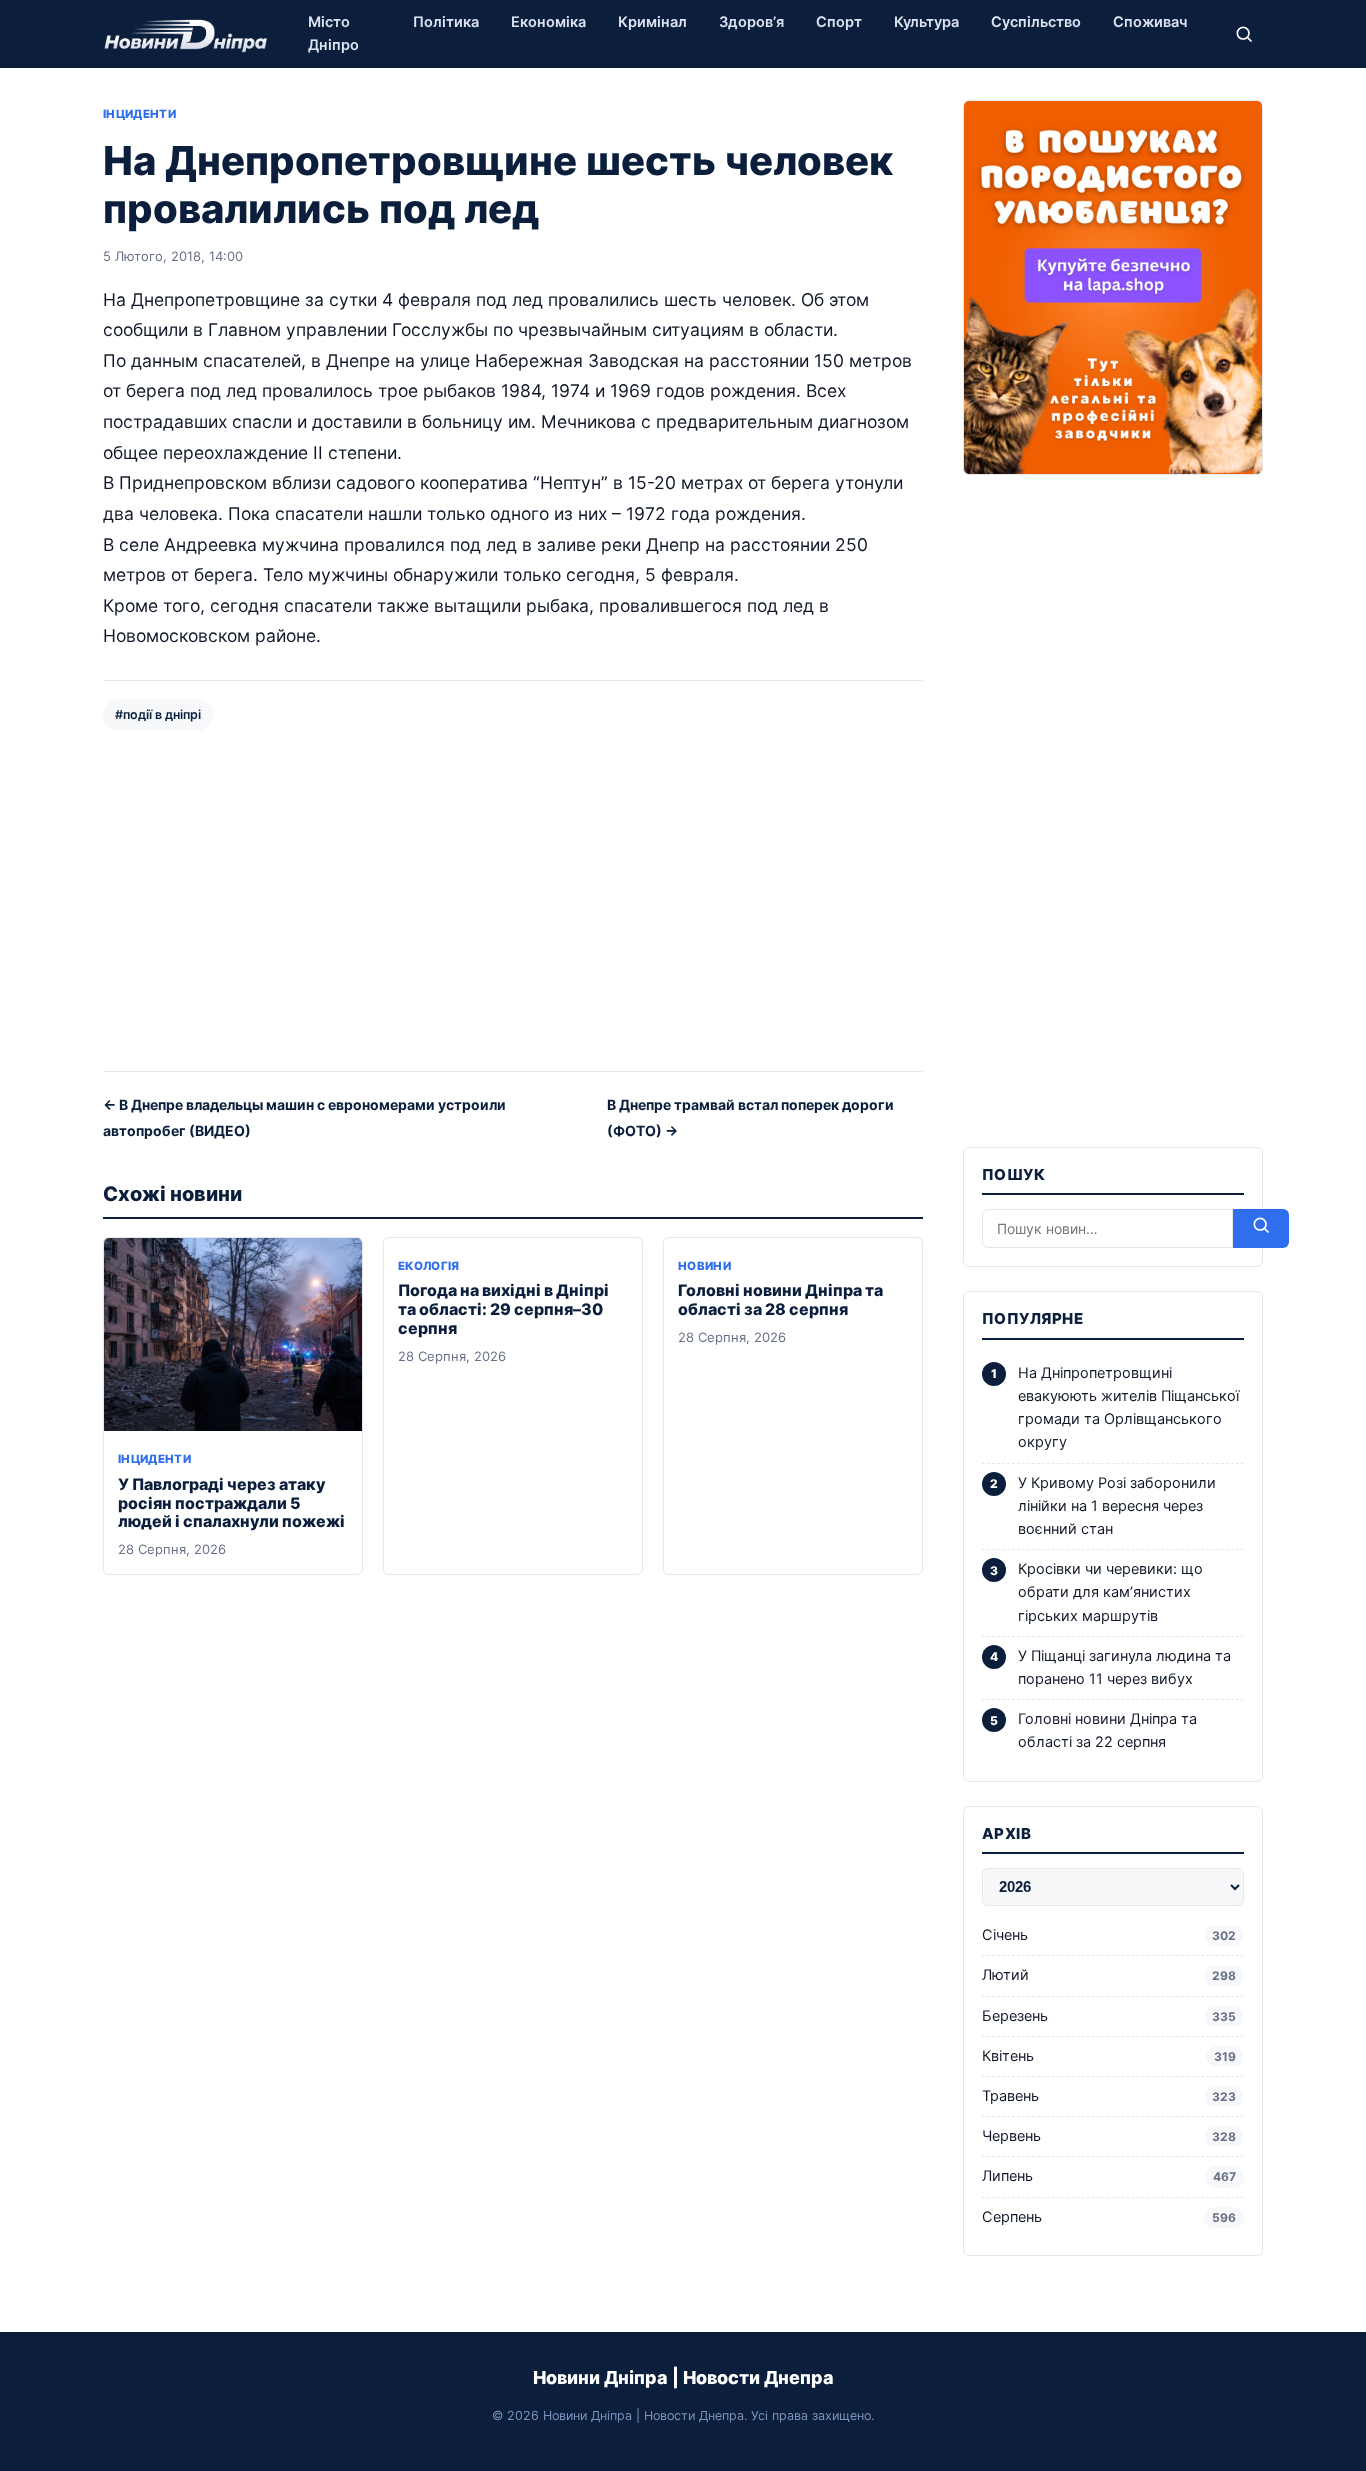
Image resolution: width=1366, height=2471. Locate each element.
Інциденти (139, 114)
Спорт (839, 22)
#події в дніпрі (158, 714)
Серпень (1109, 2217)
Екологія (429, 1266)
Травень (1109, 2096)
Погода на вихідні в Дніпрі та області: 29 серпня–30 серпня (503, 1309)
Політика (446, 22)
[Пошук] (1244, 34)
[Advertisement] (513, 899)
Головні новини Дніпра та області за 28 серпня (780, 1299)
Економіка (548, 22)
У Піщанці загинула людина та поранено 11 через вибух (1124, 1667)
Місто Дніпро (333, 33)
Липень (1109, 2176)
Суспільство (1036, 22)
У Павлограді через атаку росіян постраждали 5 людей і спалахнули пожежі (231, 1503)
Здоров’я (751, 22)
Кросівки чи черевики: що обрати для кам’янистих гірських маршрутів (1110, 1592)
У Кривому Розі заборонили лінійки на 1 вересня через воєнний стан (1117, 1506)
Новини (704, 1266)
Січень (1109, 1935)
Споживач (1150, 22)
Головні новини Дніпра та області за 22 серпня (1107, 1730)
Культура (926, 22)
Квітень (1109, 2056)
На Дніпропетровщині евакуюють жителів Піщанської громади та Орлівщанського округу (1128, 1408)
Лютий (1109, 1975)
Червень (1109, 2136)
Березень (1109, 2016)
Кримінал (652, 22)
